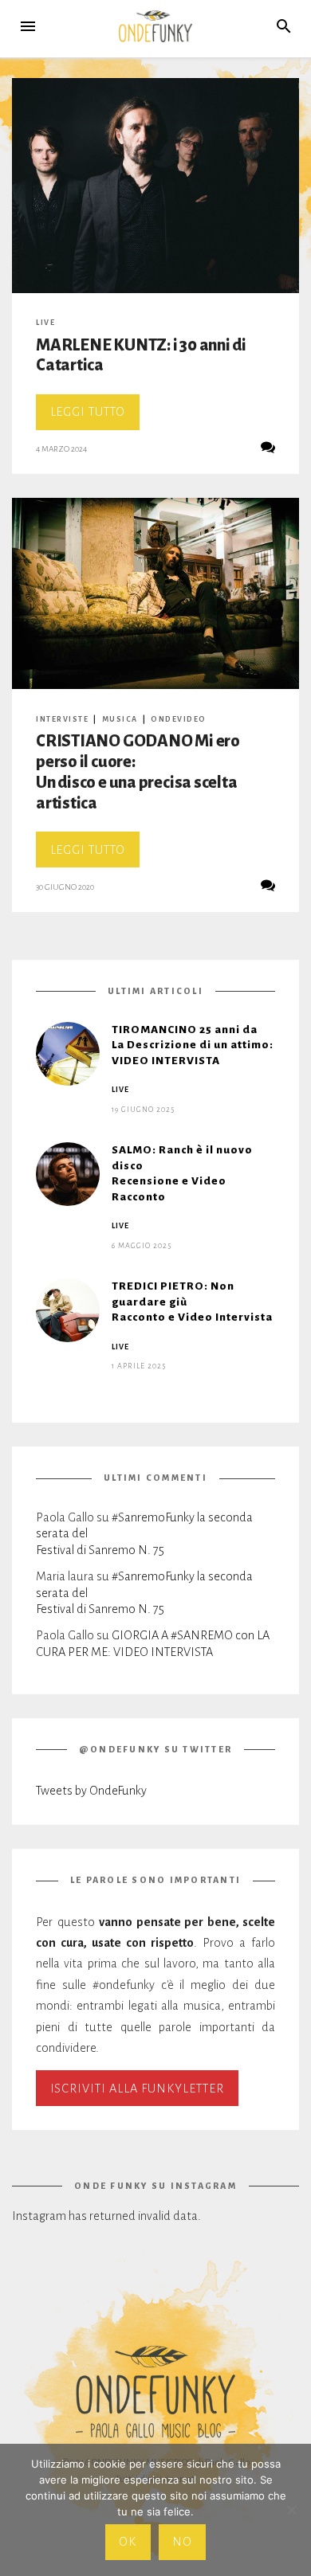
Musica (120, 719)
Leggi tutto (95, 417)
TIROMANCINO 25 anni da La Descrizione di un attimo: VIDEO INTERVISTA (193, 1045)
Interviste (62, 719)
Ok (128, 2542)
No (182, 2542)
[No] (291, 2510)
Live (45, 323)
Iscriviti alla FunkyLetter (138, 2089)
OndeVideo (179, 719)
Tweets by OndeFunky (91, 1791)
